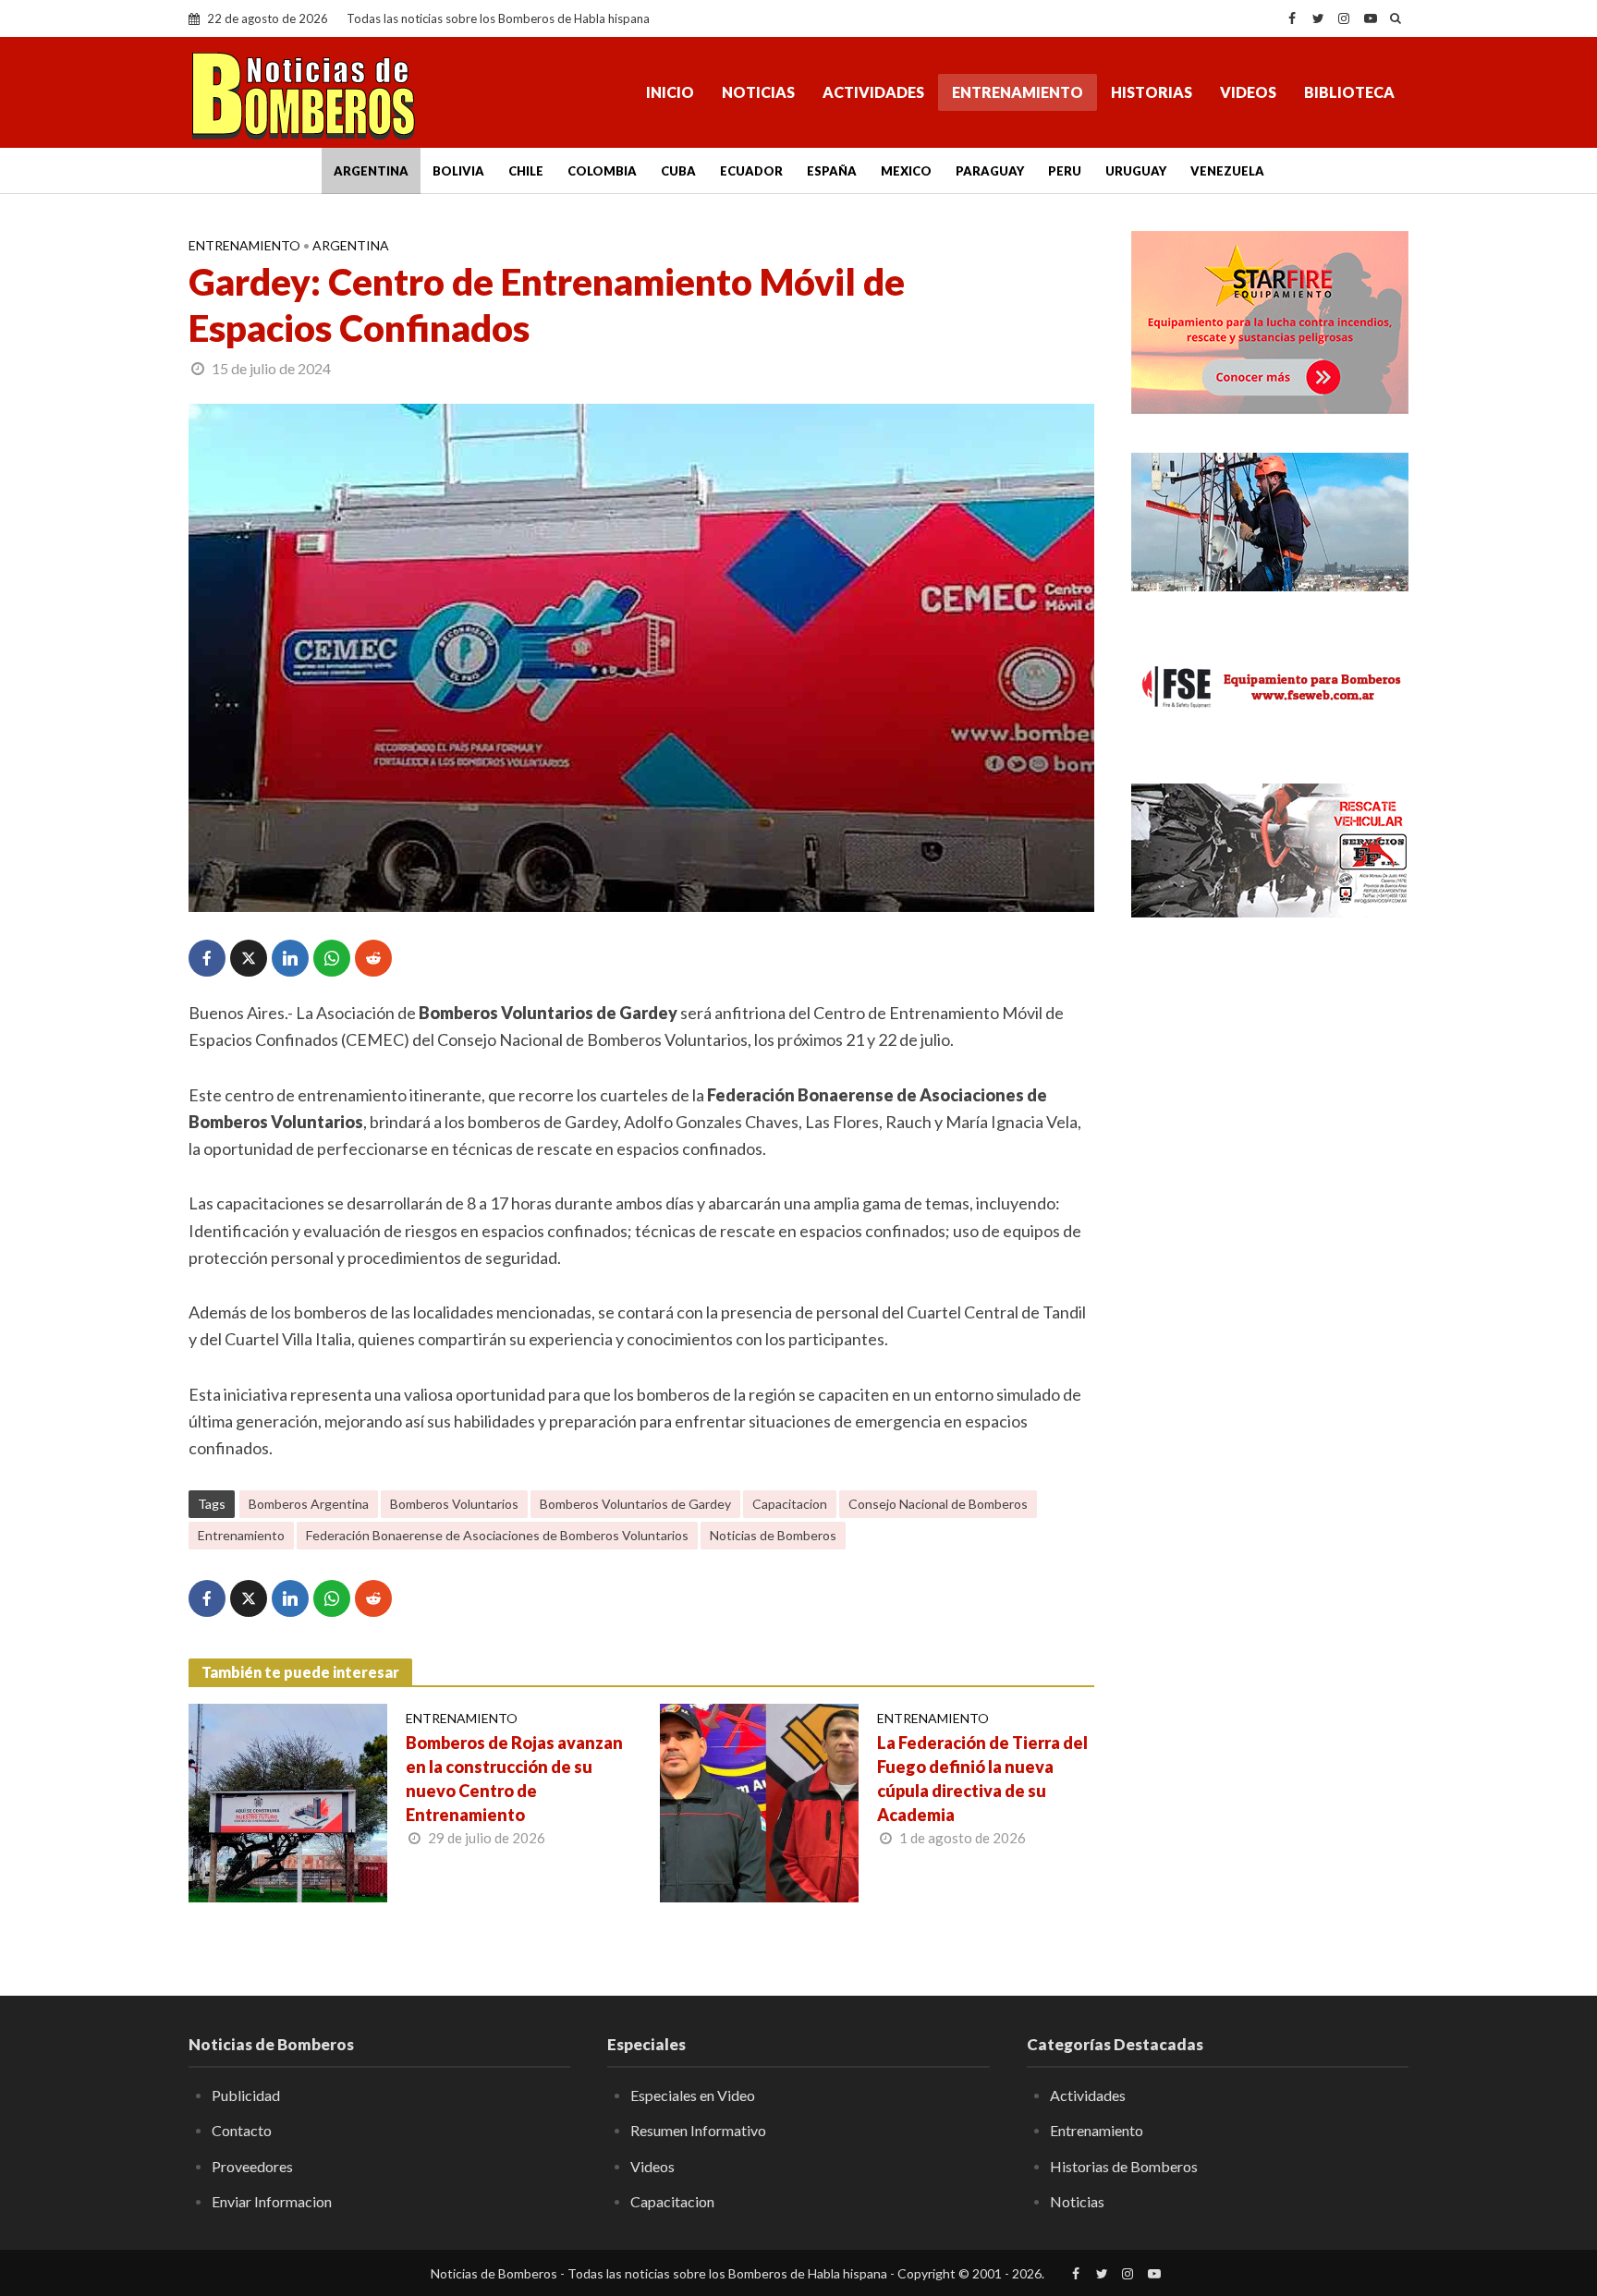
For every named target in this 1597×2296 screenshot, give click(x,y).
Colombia (602, 171)
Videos (1248, 92)
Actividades (873, 92)
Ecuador (751, 171)
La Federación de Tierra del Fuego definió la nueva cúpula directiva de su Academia (982, 1779)
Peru (1065, 171)
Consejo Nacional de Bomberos (938, 1504)
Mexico (906, 171)
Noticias (758, 92)
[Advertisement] (1270, 1233)
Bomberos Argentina (309, 1504)
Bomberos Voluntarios (454, 1504)
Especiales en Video (693, 2095)
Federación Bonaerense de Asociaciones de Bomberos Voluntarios (497, 1535)
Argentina (371, 171)
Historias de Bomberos (1124, 2166)
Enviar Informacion (272, 2201)
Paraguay (990, 171)
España (832, 171)
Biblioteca (1349, 92)
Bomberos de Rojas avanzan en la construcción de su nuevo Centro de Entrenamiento (514, 1779)
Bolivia (458, 171)
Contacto (242, 2130)
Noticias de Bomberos (773, 1535)
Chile (526, 171)
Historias (1152, 92)
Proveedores (252, 2166)
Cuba (678, 171)
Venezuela (1227, 171)
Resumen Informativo (698, 2130)
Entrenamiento (1018, 92)
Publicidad (246, 2095)
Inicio (670, 92)
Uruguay (1136, 171)
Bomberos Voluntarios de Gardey (635, 1504)
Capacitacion (790, 1504)
